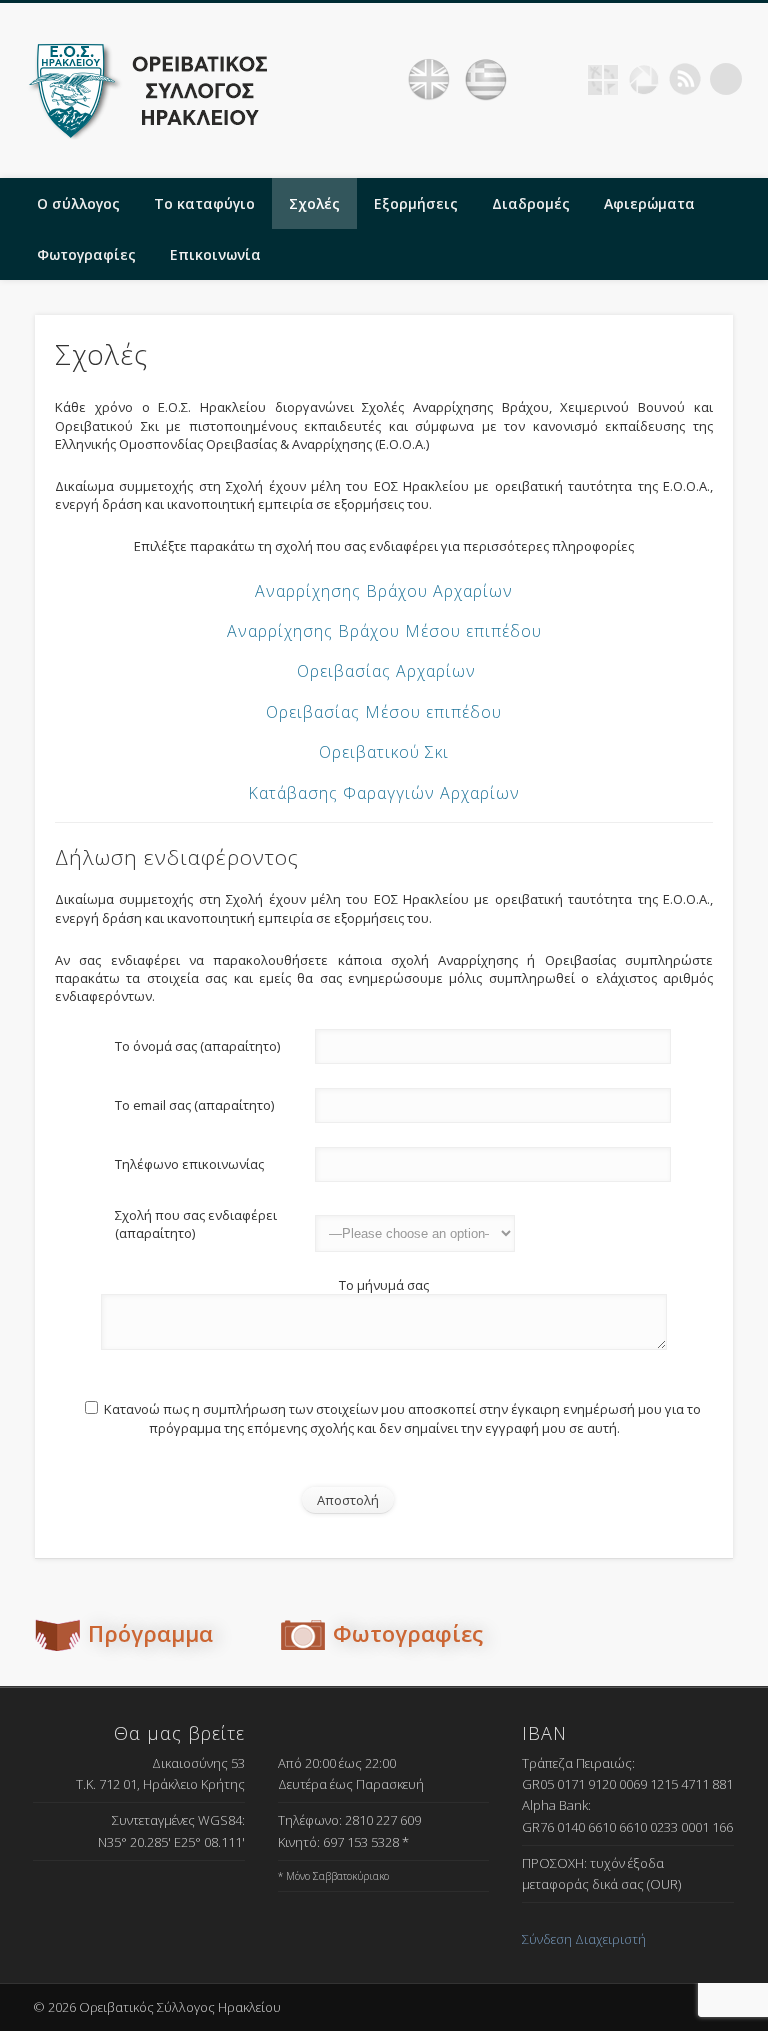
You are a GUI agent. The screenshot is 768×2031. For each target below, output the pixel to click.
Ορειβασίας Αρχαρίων (386, 671)
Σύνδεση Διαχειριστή (584, 1939)
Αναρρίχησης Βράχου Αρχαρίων (384, 591)
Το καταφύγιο (204, 203)
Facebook (562, 79)
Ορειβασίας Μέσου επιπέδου (384, 712)
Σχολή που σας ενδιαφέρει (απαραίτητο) (196, 1224)
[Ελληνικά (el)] (486, 80)
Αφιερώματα (649, 203)
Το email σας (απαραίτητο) (194, 1105)
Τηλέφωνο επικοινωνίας (189, 1164)
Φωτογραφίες (86, 254)
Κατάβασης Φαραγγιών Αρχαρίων (384, 793)
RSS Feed (685, 79)
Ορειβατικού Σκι (384, 752)
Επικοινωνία (215, 254)
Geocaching (603, 79)
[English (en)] (429, 80)
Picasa (644, 79)
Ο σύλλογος (78, 203)
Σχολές (314, 203)
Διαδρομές (531, 203)
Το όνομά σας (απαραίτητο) (197, 1046)
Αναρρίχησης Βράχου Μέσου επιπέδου (384, 631)
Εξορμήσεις (416, 203)
